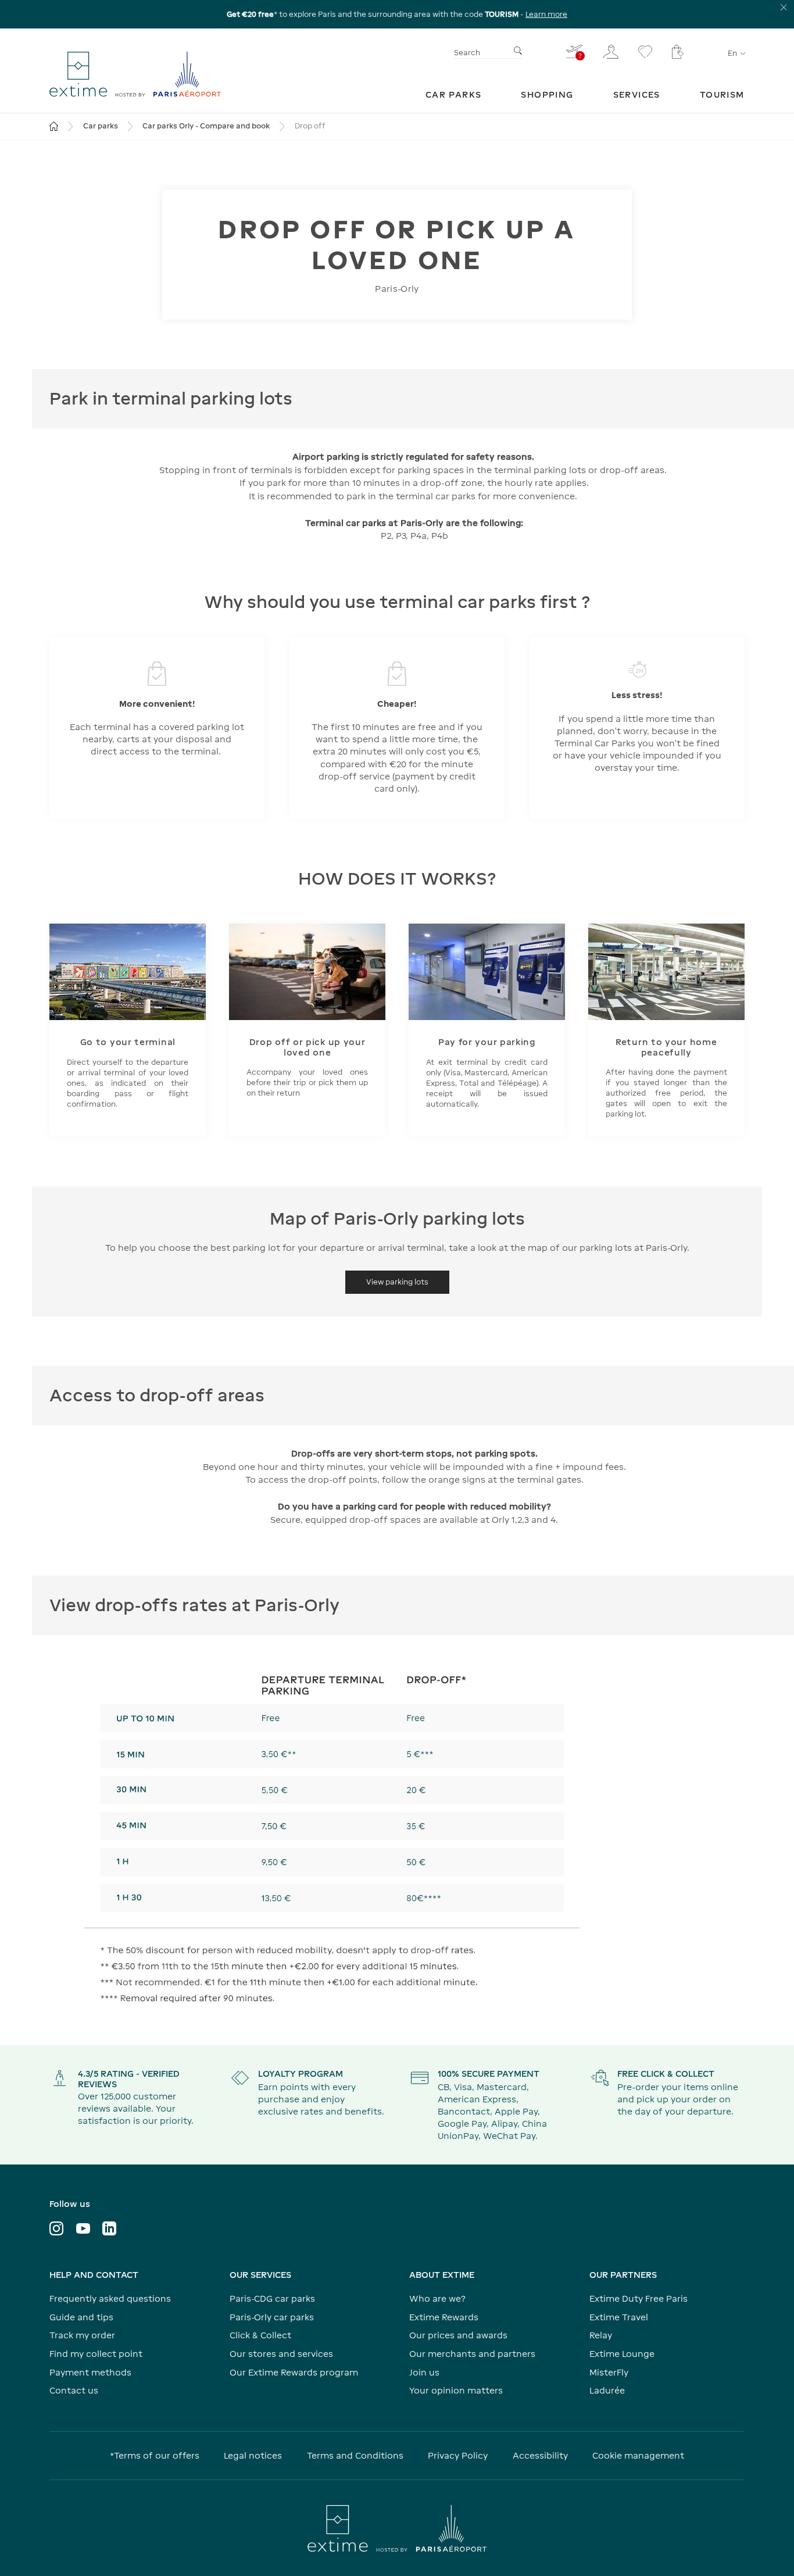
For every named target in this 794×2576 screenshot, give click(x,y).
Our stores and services (281, 2354)
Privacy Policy (458, 2455)
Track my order (82, 2335)
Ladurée (607, 2390)
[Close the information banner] (784, 7)
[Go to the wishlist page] (645, 52)
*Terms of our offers (155, 2455)
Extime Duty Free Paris (639, 2298)
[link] (454, 94)
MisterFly (609, 2372)
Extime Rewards (444, 2317)
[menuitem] (454, 94)
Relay (601, 2335)
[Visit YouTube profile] (83, 2228)
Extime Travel (619, 2317)
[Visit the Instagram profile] (56, 2228)
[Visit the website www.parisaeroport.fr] (397, 2528)
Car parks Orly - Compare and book (206, 126)
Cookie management (638, 2455)
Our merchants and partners (472, 2354)
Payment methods (90, 2372)
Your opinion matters (456, 2390)
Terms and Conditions (355, 2455)
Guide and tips (81, 2317)
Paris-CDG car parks (272, 2298)
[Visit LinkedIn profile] (109, 2228)
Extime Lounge (622, 2354)
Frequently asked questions (110, 2298)
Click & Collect (260, 2335)
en (732, 53)
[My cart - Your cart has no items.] (678, 52)
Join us (424, 2372)
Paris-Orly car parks (272, 2317)
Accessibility (540, 2455)
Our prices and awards (458, 2335)
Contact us (74, 2390)
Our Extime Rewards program (294, 2372)
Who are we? (437, 2298)
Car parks (101, 126)
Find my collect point (96, 2354)
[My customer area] (611, 52)
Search (467, 53)
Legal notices (253, 2455)
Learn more (546, 14)
